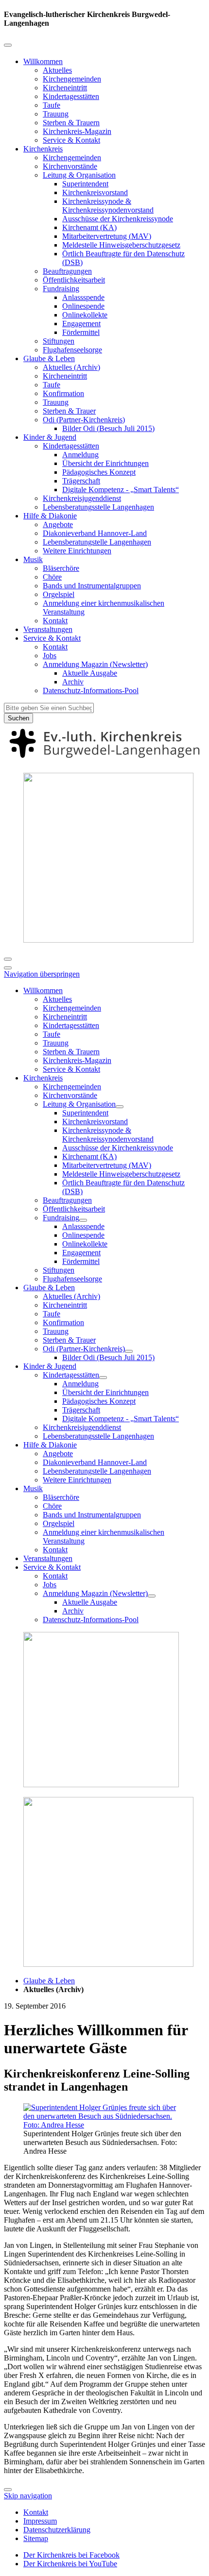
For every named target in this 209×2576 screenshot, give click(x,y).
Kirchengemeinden (72, 79)
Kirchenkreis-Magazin (77, 131)
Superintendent (85, 184)
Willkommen (43, 61)
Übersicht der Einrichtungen (105, 463)
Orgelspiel (59, 594)
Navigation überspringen (42, 974)
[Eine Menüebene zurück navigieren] (8, 45)
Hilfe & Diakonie (50, 516)
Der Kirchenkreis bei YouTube (70, 2564)
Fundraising (61, 289)
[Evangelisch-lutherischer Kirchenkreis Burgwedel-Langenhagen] (104, 760)
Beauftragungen (67, 271)
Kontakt (55, 621)
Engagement (81, 324)
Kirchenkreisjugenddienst (82, 498)
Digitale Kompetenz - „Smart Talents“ (121, 490)
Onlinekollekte (85, 315)
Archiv (73, 682)
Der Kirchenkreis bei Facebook (71, 2555)
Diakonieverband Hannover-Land (95, 533)
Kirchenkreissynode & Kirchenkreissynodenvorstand (108, 206)
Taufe (52, 105)
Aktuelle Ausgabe (90, 673)
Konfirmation (63, 393)
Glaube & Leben (49, 358)
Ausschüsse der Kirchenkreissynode (118, 219)
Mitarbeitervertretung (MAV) (107, 236)
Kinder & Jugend (50, 437)
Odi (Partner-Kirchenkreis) (84, 420)
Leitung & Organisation (79, 175)
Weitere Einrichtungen (77, 551)
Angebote (58, 524)
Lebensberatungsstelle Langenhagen (98, 507)
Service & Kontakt (71, 140)
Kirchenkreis (43, 149)
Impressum (40, 2521)
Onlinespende (83, 306)
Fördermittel (81, 332)
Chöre (52, 577)
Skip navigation (28, 2496)
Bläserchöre (61, 568)
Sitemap (36, 2538)
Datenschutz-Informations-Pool (91, 690)
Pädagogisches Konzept (99, 472)
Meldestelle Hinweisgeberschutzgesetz (121, 245)
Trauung (56, 114)
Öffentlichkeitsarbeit (74, 280)
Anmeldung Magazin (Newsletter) (95, 664)
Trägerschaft (81, 481)
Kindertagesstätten (71, 96)
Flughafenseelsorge (72, 350)
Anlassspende (83, 297)
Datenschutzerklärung (57, 2530)
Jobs (50, 656)
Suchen (18, 718)
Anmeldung (80, 455)
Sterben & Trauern (71, 123)
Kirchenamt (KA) (89, 227)
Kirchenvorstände (70, 166)
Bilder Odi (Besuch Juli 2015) (108, 428)
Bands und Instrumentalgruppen (92, 586)
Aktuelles (57, 70)
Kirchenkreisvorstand (95, 192)
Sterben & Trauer (69, 411)
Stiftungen (59, 341)
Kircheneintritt (65, 88)
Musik (33, 559)
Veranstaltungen (48, 629)
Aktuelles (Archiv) (71, 367)
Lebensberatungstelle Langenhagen (97, 542)
